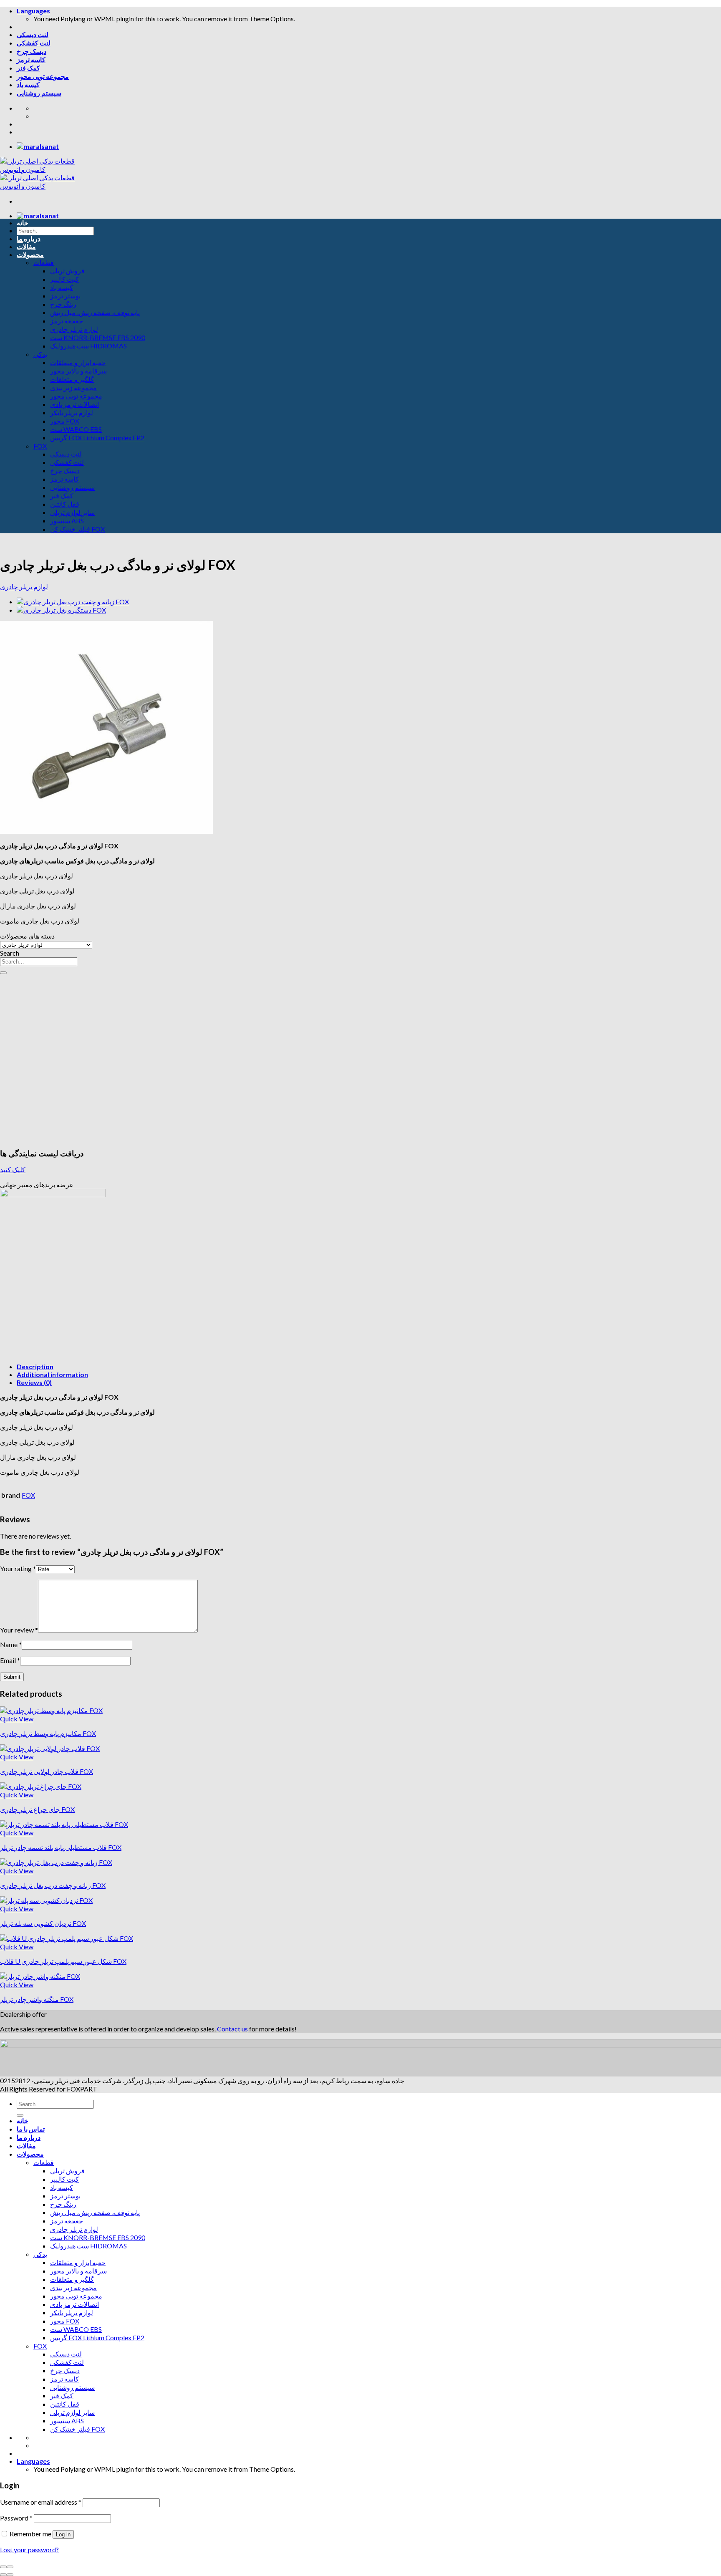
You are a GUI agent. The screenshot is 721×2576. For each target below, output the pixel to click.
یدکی (40, 354)
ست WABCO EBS (76, 429)
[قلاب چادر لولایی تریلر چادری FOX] (50, 1748)
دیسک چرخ (32, 51)
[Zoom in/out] (10, 2567)
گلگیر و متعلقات (72, 379)
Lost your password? (29, 2550)
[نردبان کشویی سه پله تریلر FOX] (46, 1900)
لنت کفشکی (34, 43)
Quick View (17, 1719)
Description (35, 1366)
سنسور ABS (67, 521)
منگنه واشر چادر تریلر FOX (37, 1999)
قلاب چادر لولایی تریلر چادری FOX (47, 1771)
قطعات (44, 262)
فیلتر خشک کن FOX (77, 529)
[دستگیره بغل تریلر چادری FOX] (61, 610)
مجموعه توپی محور (43, 76)
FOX (40, 446)
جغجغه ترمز (67, 321)
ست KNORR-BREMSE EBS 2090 (98, 337)
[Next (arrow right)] (10, 2575)
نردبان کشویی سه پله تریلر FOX (43, 1923)
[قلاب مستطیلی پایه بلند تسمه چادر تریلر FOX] (64, 1824)
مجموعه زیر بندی (73, 387)
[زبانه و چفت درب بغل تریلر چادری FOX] (73, 602)
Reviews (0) (34, 1382)
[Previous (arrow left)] (3, 2575)
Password (16, 2518)
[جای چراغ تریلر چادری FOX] (41, 1786)
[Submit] (3, 973)
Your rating (18, 1568)
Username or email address (41, 2502)
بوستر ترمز (65, 296)
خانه (23, 223)
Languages (33, 11)
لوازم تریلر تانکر (72, 413)
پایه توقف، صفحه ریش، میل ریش (95, 312)
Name (11, 1644)
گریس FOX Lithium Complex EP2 (97, 438)
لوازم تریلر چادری (74, 329)
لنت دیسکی (33, 34)
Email (10, 1660)
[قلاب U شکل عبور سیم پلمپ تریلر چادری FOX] (67, 1938)
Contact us (232, 2029)
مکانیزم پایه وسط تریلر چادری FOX (48, 1733)
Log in (63, 2534)
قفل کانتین (65, 504)
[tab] (369, 1366)
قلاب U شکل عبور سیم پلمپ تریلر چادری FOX (63, 1961)
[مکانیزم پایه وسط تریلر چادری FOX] (51, 1710)
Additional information (52, 1374)
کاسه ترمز (31, 59)
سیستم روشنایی (39, 93)
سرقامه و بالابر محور (78, 371)
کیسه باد (28, 85)
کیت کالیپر (64, 279)
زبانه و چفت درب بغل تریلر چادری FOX (53, 1885)
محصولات (30, 254)
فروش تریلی (67, 271)
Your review (19, 1630)
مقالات (26, 246)
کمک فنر (28, 68)
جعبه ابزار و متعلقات (78, 362)
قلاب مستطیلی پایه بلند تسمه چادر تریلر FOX (61, 1847)
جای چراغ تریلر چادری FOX (37, 1809)
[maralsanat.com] (38, 146)
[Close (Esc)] (3, 2567)
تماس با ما (31, 231)
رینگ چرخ (63, 304)
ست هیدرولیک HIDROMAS (88, 346)
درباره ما (29, 238)
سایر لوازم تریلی (72, 512)
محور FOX (65, 421)
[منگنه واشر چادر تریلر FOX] (40, 1976)
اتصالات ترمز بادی (74, 404)
